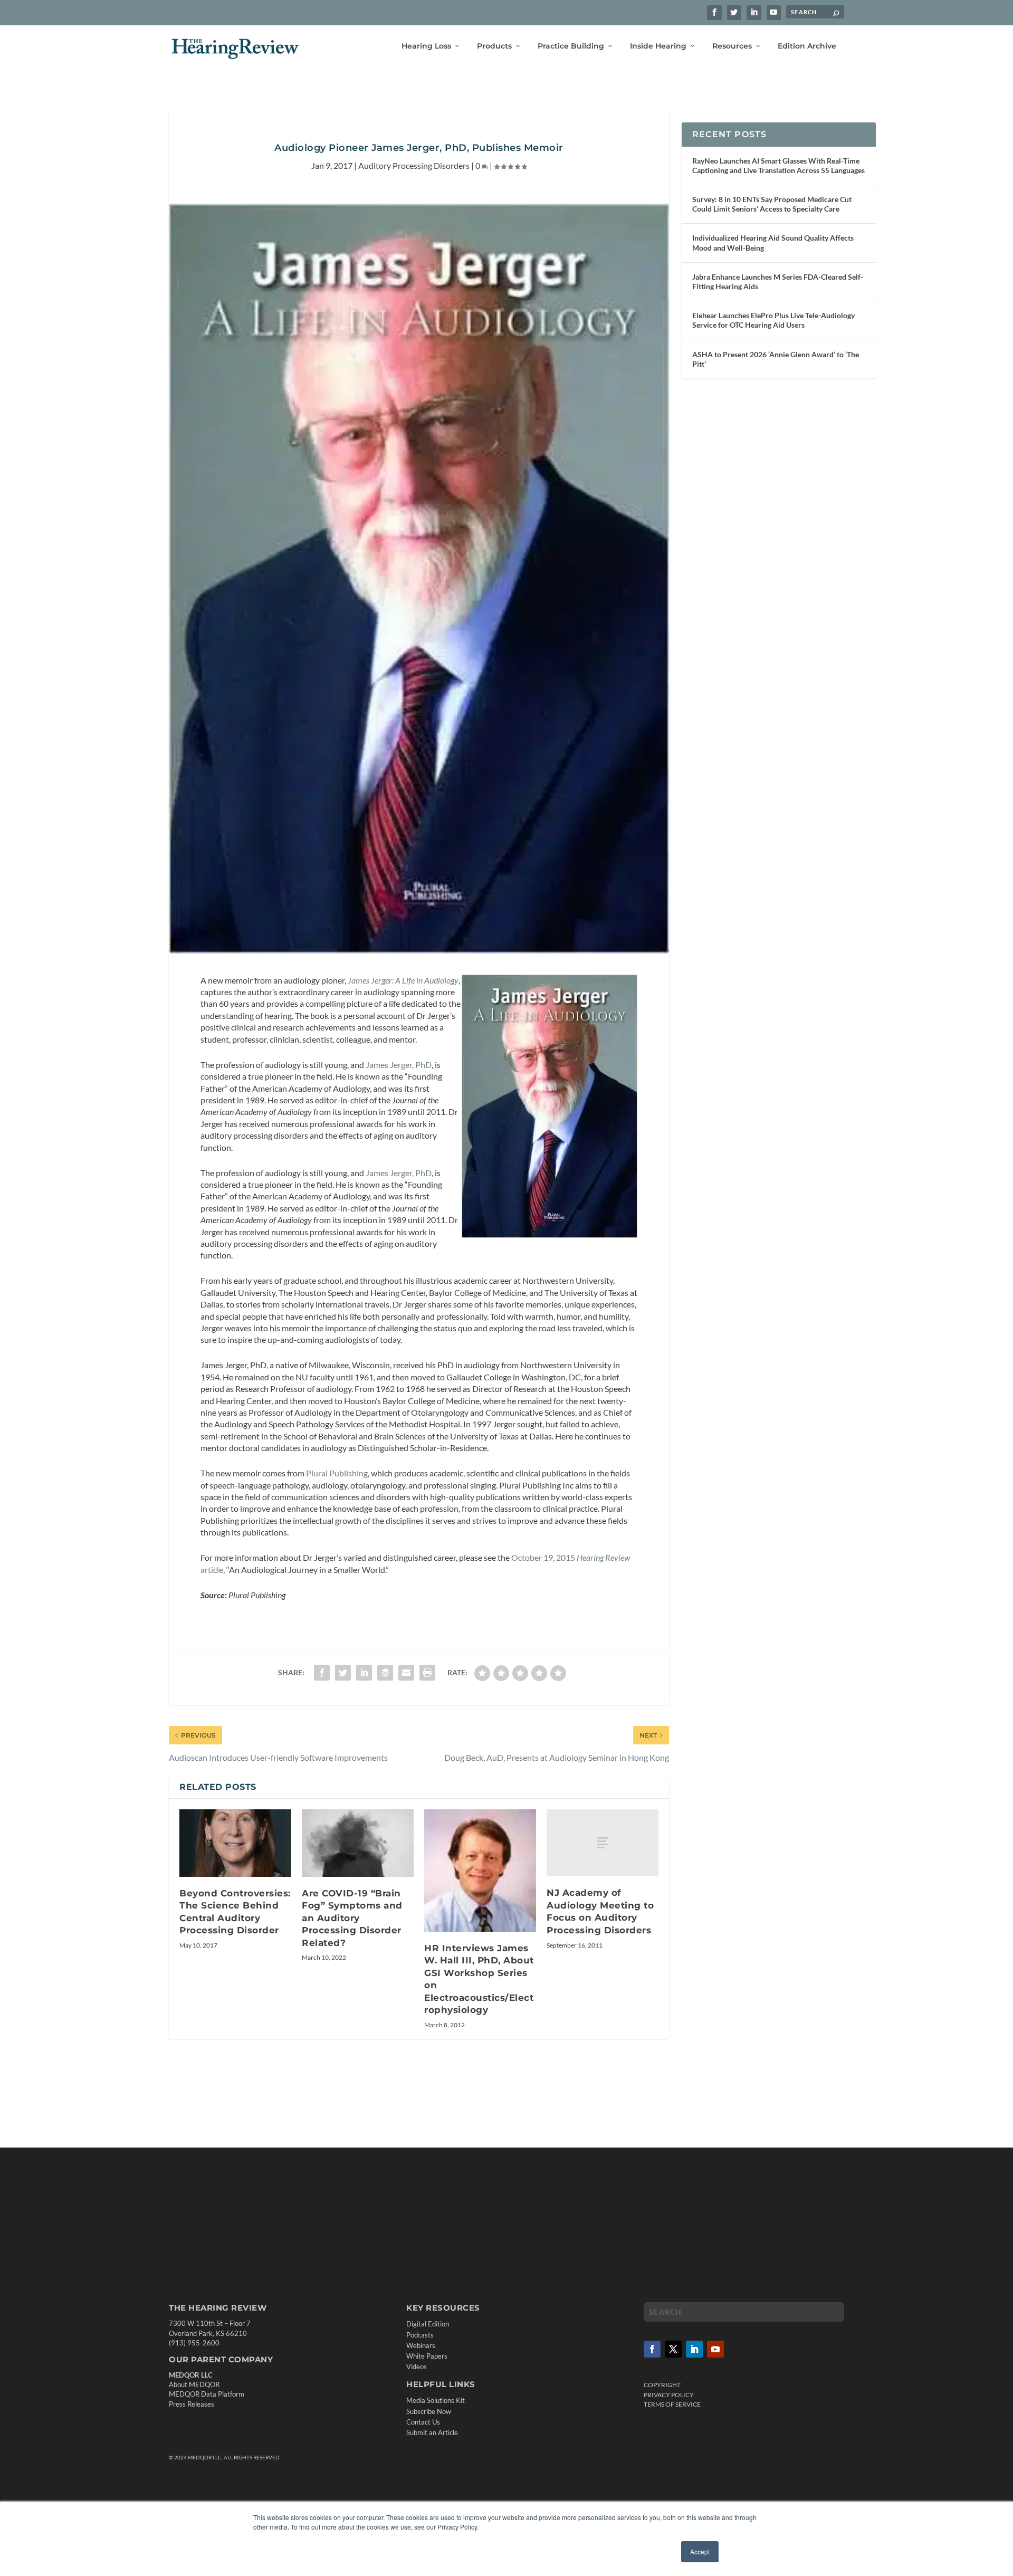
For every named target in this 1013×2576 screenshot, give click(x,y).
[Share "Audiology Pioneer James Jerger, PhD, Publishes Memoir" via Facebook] (322, 1673)
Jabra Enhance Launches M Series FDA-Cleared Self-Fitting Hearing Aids (778, 282)
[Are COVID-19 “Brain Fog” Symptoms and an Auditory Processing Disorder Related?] (358, 1843)
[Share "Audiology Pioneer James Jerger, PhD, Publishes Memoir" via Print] (427, 1673)
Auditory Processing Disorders (414, 165)
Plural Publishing (337, 1473)
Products (494, 46)
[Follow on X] (673, 2349)
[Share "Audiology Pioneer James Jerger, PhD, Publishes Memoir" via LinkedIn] (364, 1673)
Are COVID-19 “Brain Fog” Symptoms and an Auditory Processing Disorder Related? (352, 1918)
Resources (732, 46)
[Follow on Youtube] (715, 2349)
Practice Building (571, 46)
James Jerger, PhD (399, 1065)
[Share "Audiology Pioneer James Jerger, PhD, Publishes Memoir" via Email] (406, 1673)
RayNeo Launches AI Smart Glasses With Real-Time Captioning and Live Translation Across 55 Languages (778, 165)
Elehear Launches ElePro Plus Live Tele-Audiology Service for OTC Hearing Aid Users (773, 320)
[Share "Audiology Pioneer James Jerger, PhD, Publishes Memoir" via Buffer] (385, 1673)
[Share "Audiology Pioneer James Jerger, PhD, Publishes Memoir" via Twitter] (343, 1673)
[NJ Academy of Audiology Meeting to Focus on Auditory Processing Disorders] (603, 1843)
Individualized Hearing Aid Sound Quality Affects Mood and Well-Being (773, 242)
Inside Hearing (658, 46)
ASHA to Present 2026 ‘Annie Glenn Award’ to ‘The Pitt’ (776, 359)
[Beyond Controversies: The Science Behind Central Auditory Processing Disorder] (235, 1843)
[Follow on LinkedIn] (694, 2349)
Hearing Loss (426, 46)
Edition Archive (807, 46)
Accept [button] (700, 2551)
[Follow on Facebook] (652, 2349)
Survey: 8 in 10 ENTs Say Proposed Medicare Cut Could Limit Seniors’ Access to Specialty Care (772, 204)
